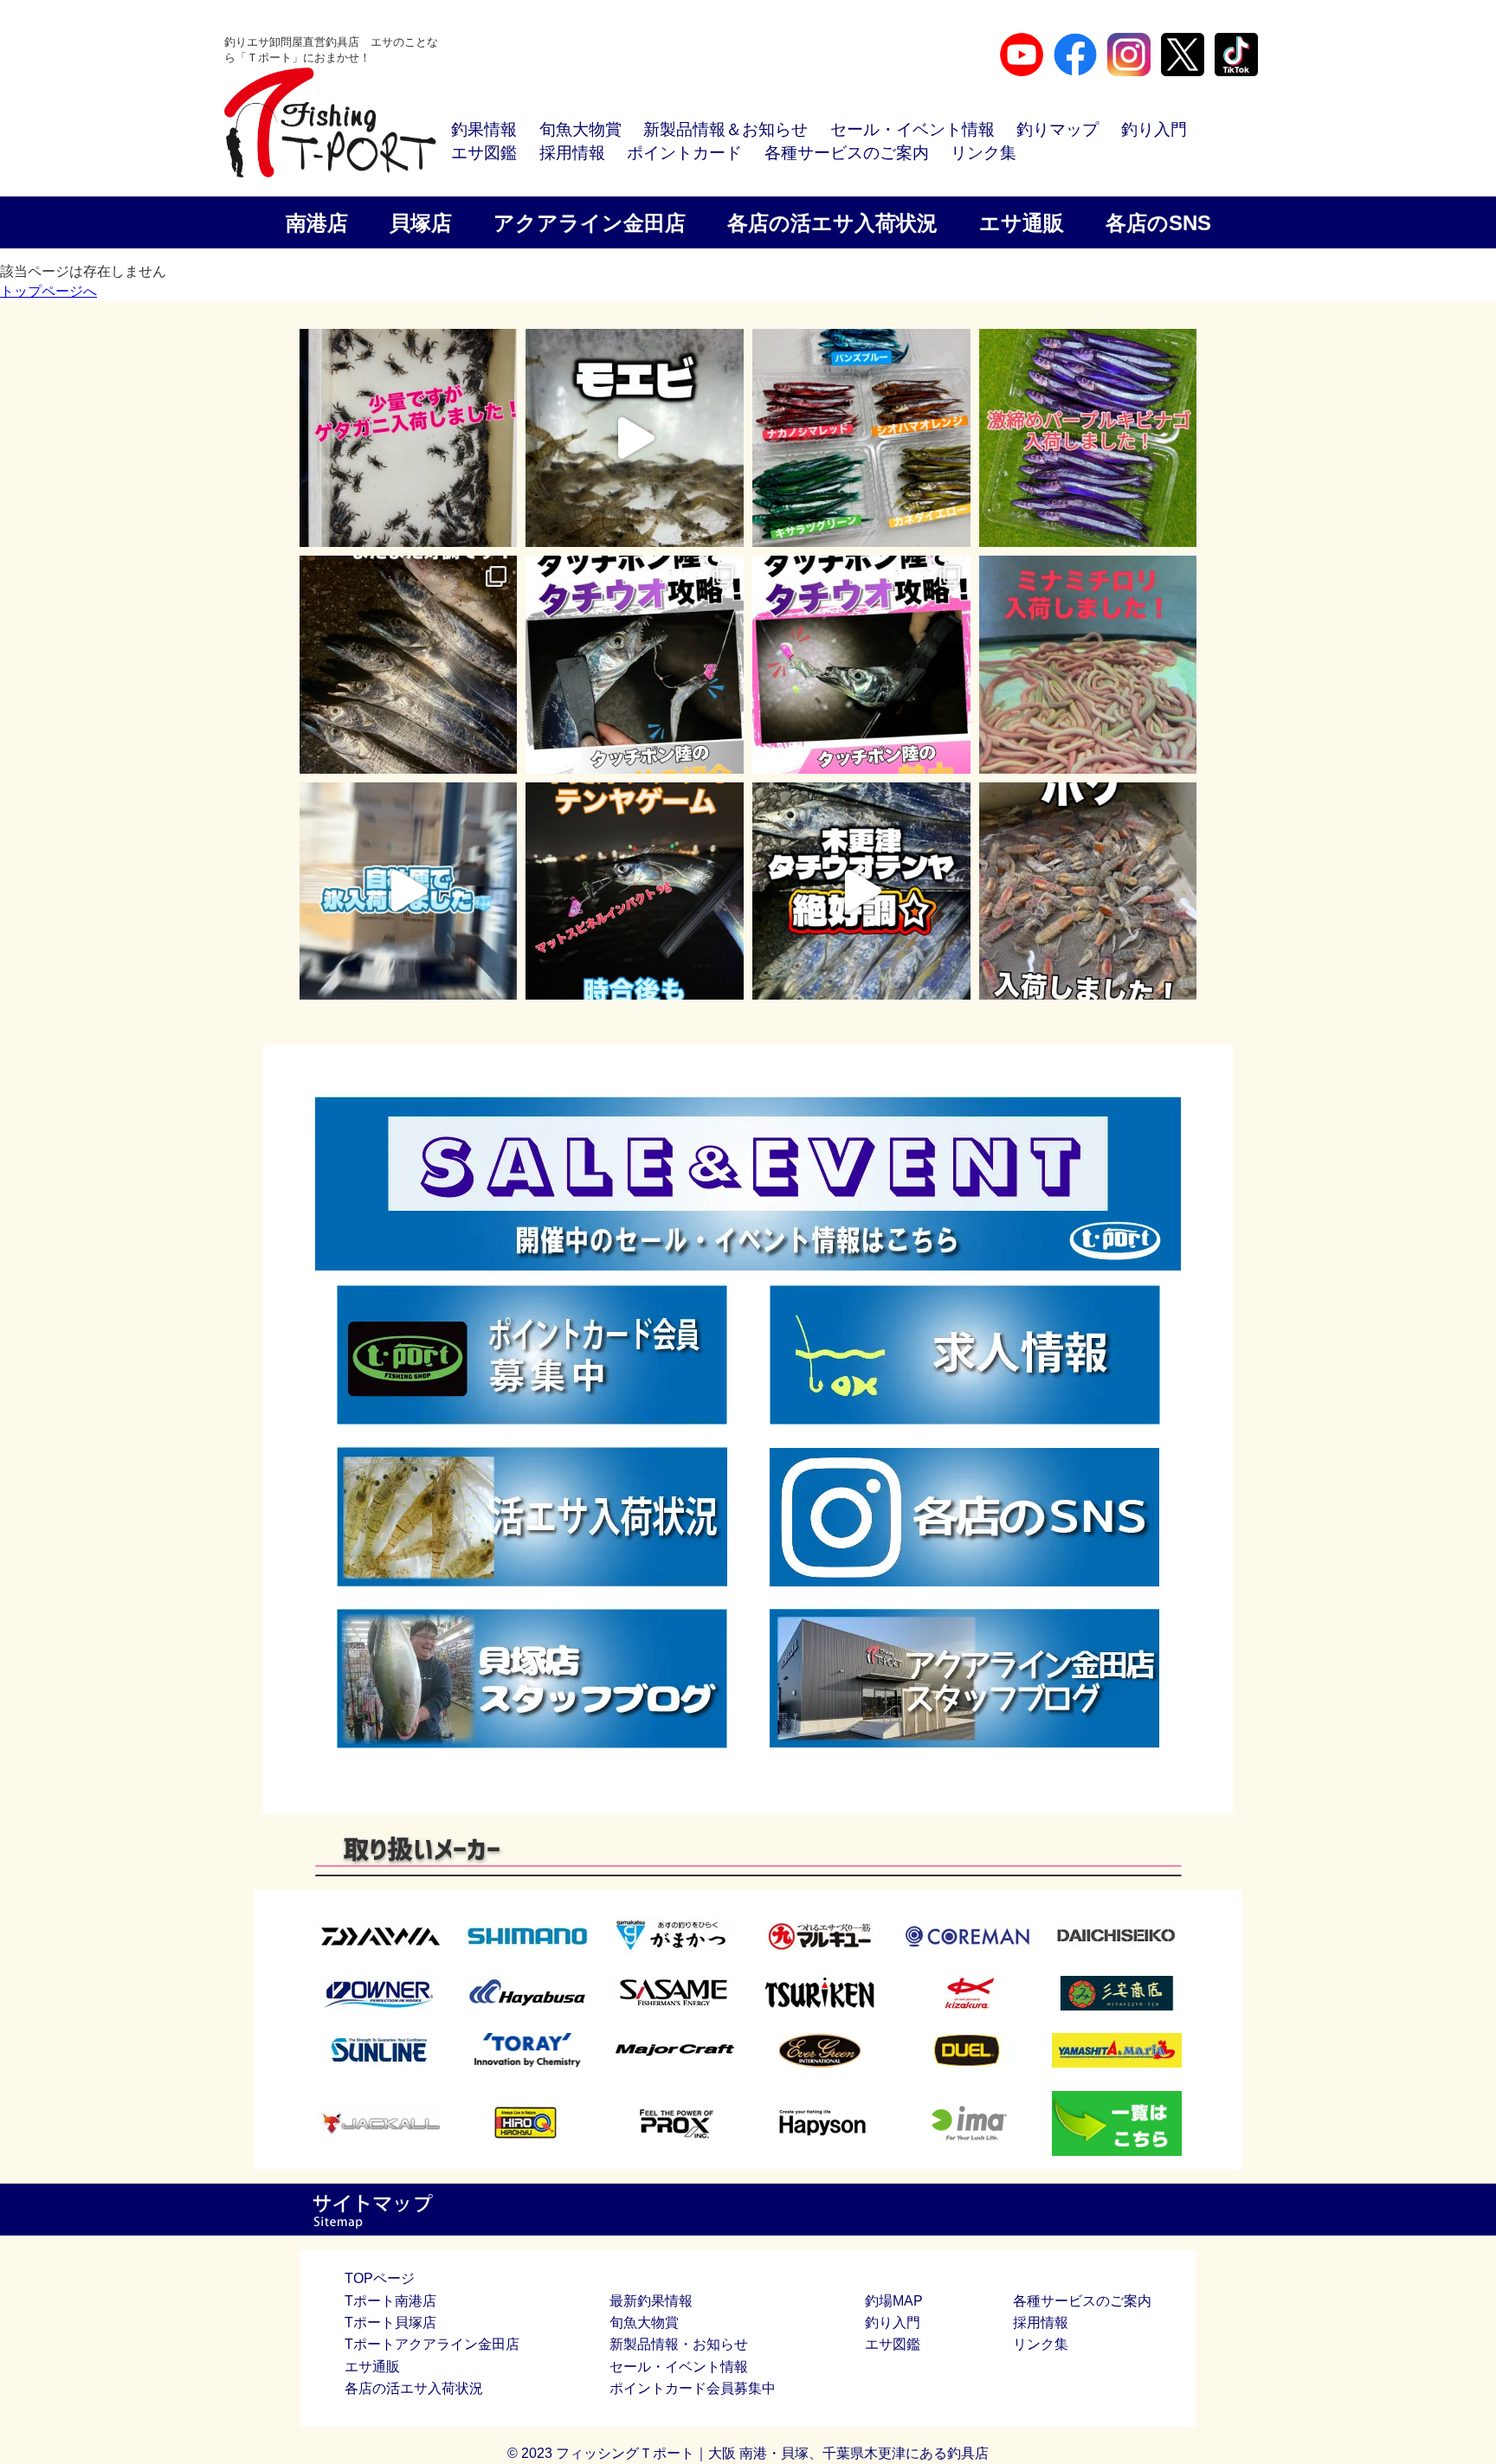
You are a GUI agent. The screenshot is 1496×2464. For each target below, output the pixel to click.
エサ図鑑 (484, 153)
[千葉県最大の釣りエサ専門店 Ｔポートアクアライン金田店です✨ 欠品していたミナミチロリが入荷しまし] (1088, 665)
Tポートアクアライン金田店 (432, 2344)
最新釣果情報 (651, 2301)
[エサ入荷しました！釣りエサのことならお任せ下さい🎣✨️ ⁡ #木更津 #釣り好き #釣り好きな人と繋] (635, 438)
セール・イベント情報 (912, 129)
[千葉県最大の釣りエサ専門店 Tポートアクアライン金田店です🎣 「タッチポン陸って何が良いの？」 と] (861, 665)
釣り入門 (1154, 129)
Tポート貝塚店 (390, 2322)
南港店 (317, 223)
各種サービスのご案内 (847, 153)
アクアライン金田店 (590, 223)
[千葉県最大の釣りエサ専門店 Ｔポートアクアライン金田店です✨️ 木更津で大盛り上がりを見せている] (1088, 438)
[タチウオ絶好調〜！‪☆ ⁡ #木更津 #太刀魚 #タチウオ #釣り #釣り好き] (861, 891)
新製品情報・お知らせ (679, 2344)
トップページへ (48, 291)
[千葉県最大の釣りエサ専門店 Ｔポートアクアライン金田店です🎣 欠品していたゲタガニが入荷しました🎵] (409, 438)
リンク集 (983, 153)
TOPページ (380, 2278)
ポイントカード (684, 153)
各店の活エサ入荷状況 (832, 223)
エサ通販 (1022, 223)
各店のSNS (1158, 223)
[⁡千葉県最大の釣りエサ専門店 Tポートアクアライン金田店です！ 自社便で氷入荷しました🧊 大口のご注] (409, 891)
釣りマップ (1058, 129)
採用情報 (572, 153)
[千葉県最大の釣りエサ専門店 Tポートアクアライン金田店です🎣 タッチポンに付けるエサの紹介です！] (635, 665)
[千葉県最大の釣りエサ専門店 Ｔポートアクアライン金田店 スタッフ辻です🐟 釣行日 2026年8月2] (409, 665)
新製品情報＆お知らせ (725, 129)
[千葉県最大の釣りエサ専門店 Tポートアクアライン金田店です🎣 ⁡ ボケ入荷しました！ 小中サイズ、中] (1088, 891)
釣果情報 (484, 129)
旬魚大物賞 (580, 129)
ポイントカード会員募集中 (693, 2388)
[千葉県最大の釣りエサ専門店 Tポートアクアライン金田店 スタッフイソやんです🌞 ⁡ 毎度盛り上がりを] (635, 891)
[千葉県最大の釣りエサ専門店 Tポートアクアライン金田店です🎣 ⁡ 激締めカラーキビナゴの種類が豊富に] (861, 438)
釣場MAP (894, 2301)
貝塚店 (421, 223)
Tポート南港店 (390, 2301)
